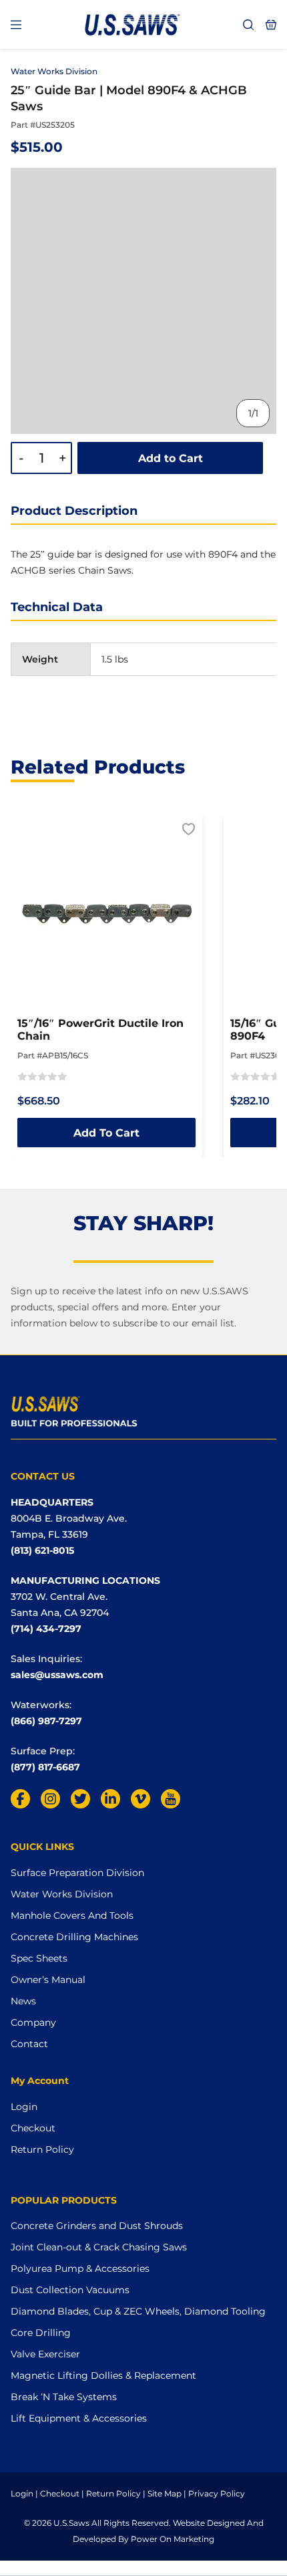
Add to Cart (171, 458)
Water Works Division (54, 71)
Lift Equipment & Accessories (79, 2418)
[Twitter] (80, 1799)
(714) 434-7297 (46, 1629)
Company (33, 2022)
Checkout (33, 2128)
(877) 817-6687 (45, 1767)
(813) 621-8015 (42, 1550)
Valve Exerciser (45, 2354)
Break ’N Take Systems (64, 2397)
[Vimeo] (140, 1799)
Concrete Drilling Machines (74, 1937)
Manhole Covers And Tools (72, 1915)
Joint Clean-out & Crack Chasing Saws (99, 2247)
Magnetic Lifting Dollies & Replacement (103, 2375)
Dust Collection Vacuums (70, 2290)
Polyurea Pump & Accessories (80, 2268)
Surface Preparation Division (77, 1873)
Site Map (165, 2493)
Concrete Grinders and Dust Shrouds (97, 2226)
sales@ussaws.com (57, 1675)
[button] (189, 830)
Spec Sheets (39, 1958)
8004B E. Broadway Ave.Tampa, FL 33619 (69, 1526)
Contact (29, 2044)
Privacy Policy (217, 2493)
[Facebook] (20, 1799)
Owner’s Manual (48, 1980)
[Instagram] (50, 1799)
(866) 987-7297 (46, 1721)
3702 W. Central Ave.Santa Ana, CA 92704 (60, 1605)
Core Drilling (41, 2333)
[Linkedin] (110, 1799)
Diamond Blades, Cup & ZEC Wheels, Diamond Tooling (138, 2311)
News (23, 2001)
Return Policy (42, 2149)
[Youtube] (171, 1799)
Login (24, 2107)
